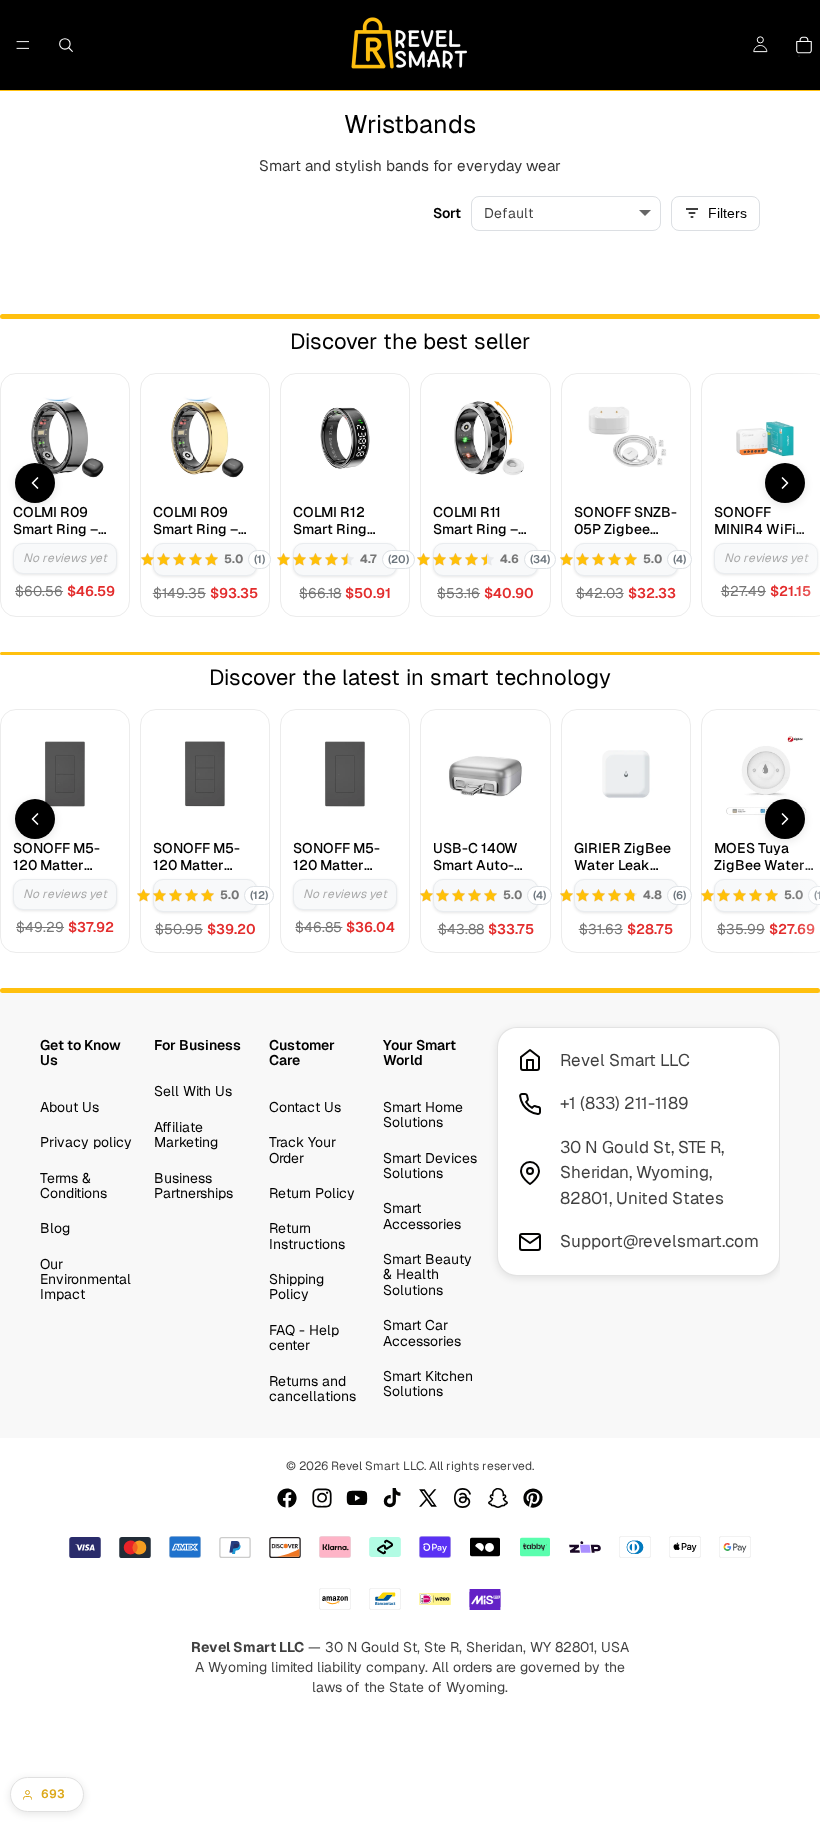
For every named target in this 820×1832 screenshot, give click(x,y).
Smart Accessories (422, 1215)
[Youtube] (357, 1498)
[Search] (66, 45)
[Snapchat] (498, 1498)
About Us (69, 1106)
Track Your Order (302, 1149)
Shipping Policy (296, 1286)
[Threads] (463, 1498)
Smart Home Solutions (423, 1113)
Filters (727, 213)
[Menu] (23, 45)
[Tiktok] (392, 1498)
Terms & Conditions (73, 1184)
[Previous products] (35, 483)
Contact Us (305, 1106)
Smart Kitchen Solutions (428, 1383)
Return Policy (312, 1193)
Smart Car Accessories (422, 1332)
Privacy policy (86, 1142)
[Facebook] (287, 1498)
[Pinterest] (533, 1498)
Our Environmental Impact (85, 1278)
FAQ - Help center (304, 1337)
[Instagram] (322, 1498)
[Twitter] (428, 1498)
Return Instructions (307, 1235)
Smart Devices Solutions (430, 1164)
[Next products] (785, 483)
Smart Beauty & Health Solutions (427, 1274)
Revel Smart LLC (377, 1466)
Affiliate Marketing (186, 1133)
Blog (55, 1228)
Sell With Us (193, 1091)
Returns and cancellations (312, 1387)
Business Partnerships (193, 1184)
